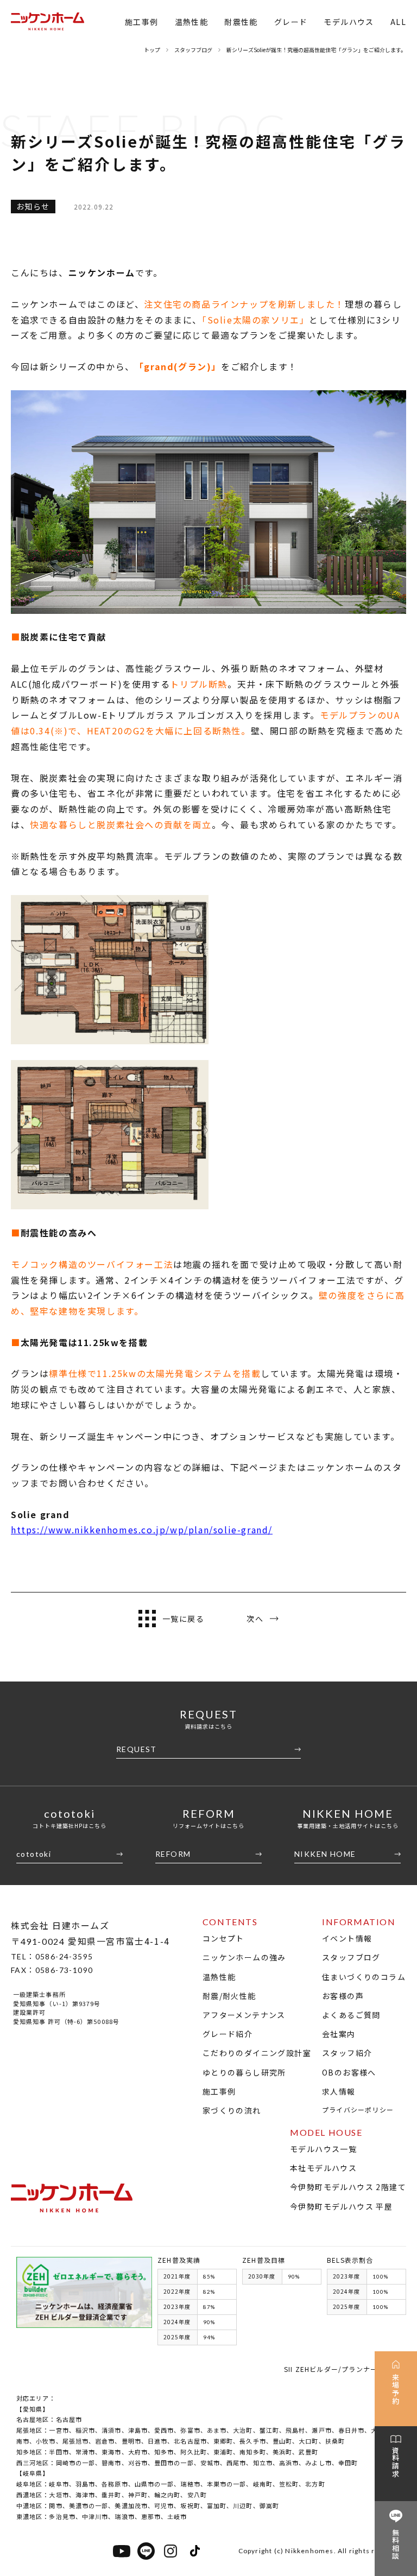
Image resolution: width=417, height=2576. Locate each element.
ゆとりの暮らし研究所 (244, 2072)
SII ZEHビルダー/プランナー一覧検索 (345, 2369)
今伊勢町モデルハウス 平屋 (341, 2206)
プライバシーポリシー (358, 2109)
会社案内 (339, 2034)
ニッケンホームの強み (244, 1957)
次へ (255, 1619)
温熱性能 (192, 22)
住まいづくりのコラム (364, 1977)
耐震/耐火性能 (229, 1996)
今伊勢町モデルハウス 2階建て (348, 2187)
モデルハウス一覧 (323, 2149)
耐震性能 (241, 22)
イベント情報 (347, 1938)
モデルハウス (349, 22)
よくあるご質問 (351, 2015)
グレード (291, 22)
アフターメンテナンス (244, 2015)
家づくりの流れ (232, 2110)
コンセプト (223, 1938)
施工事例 (142, 22)
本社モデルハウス (323, 2168)
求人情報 (339, 2091)
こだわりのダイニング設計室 (257, 2053)
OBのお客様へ (349, 2072)
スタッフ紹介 (347, 2053)
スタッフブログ (351, 1957)
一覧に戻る (183, 1619)
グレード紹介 (228, 2034)
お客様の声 (343, 1996)
